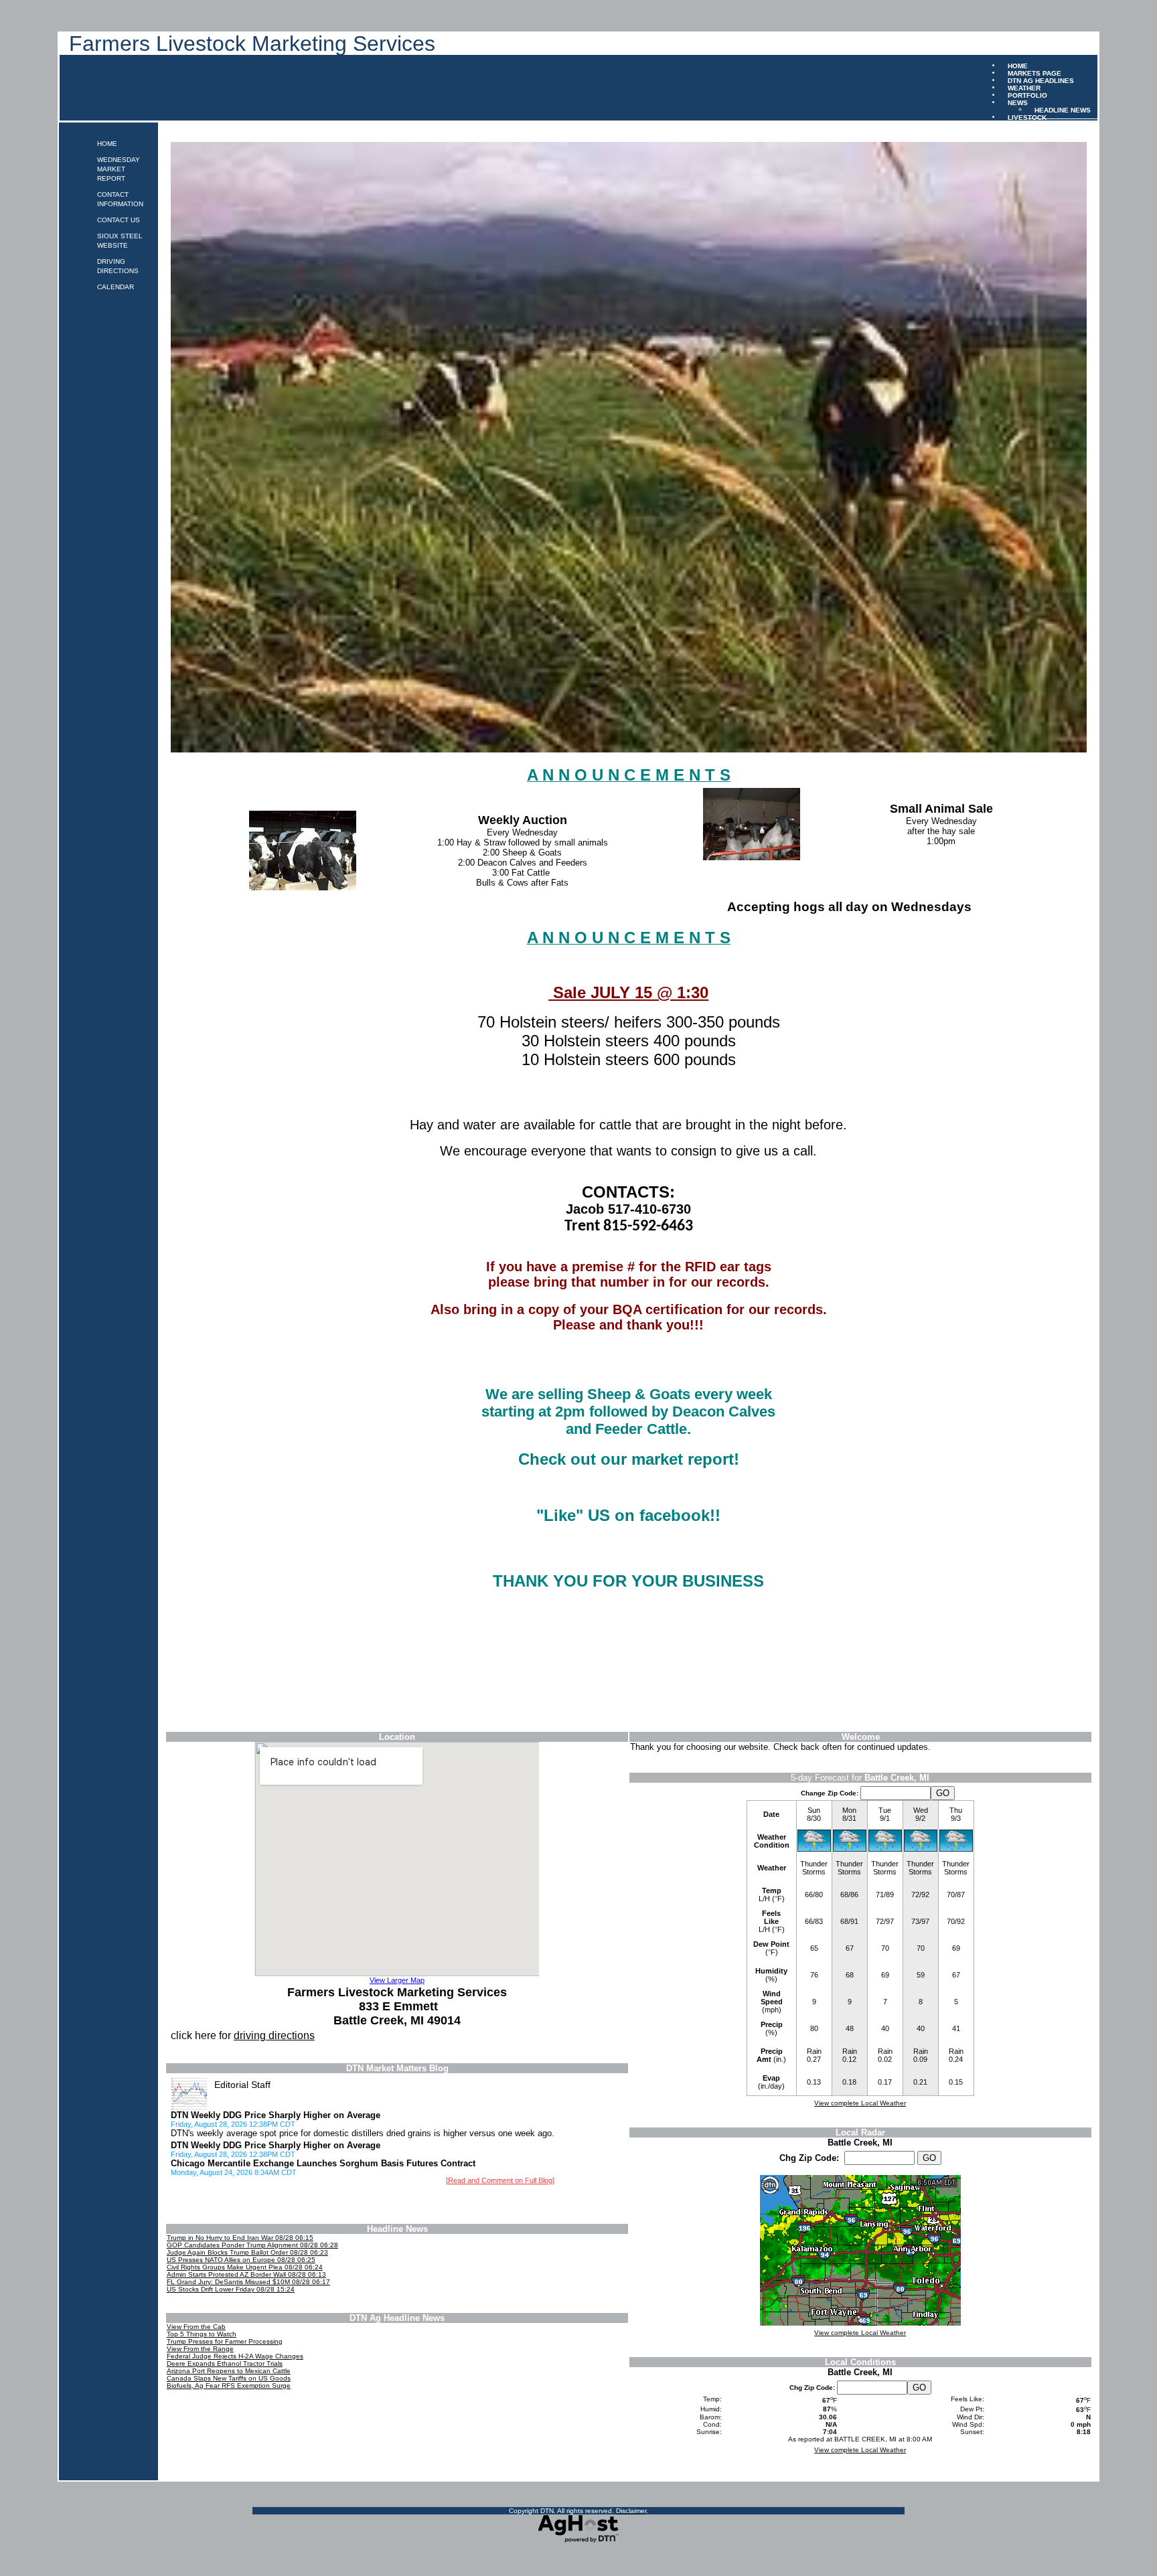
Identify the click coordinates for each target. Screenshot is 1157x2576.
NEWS (1018, 102)
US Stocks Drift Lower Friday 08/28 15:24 (231, 2289)
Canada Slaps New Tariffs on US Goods (229, 2378)
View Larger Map (397, 1980)
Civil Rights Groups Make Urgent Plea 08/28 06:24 (245, 2267)
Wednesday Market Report (119, 169)
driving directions (274, 2035)
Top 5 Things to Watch (202, 2334)
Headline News (1063, 109)
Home (107, 144)
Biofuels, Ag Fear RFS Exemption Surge (229, 2386)
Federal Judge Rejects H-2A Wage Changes (235, 2356)
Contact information (120, 199)
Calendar (115, 287)
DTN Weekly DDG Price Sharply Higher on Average (276, 2115)
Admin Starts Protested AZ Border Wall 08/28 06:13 (246, 2274)
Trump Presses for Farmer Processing (225, 2341)
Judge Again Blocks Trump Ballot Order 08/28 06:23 (247, 2252)
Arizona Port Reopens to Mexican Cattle (229, 2371)
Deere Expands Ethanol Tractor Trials (225, 2363)
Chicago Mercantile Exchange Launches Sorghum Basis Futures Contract (323, 2163)
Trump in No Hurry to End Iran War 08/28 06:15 (240, 2238)
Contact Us (119, 220)
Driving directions (118, 266)
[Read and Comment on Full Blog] (500, 2180)
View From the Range (200, 2349)
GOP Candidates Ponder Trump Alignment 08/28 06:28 (252, 2245)
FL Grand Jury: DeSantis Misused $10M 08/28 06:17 (248, 2282)
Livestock (1027, 117)
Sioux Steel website (120, 241)
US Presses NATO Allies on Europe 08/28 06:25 (241, 2260)
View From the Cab (196, 2327)
